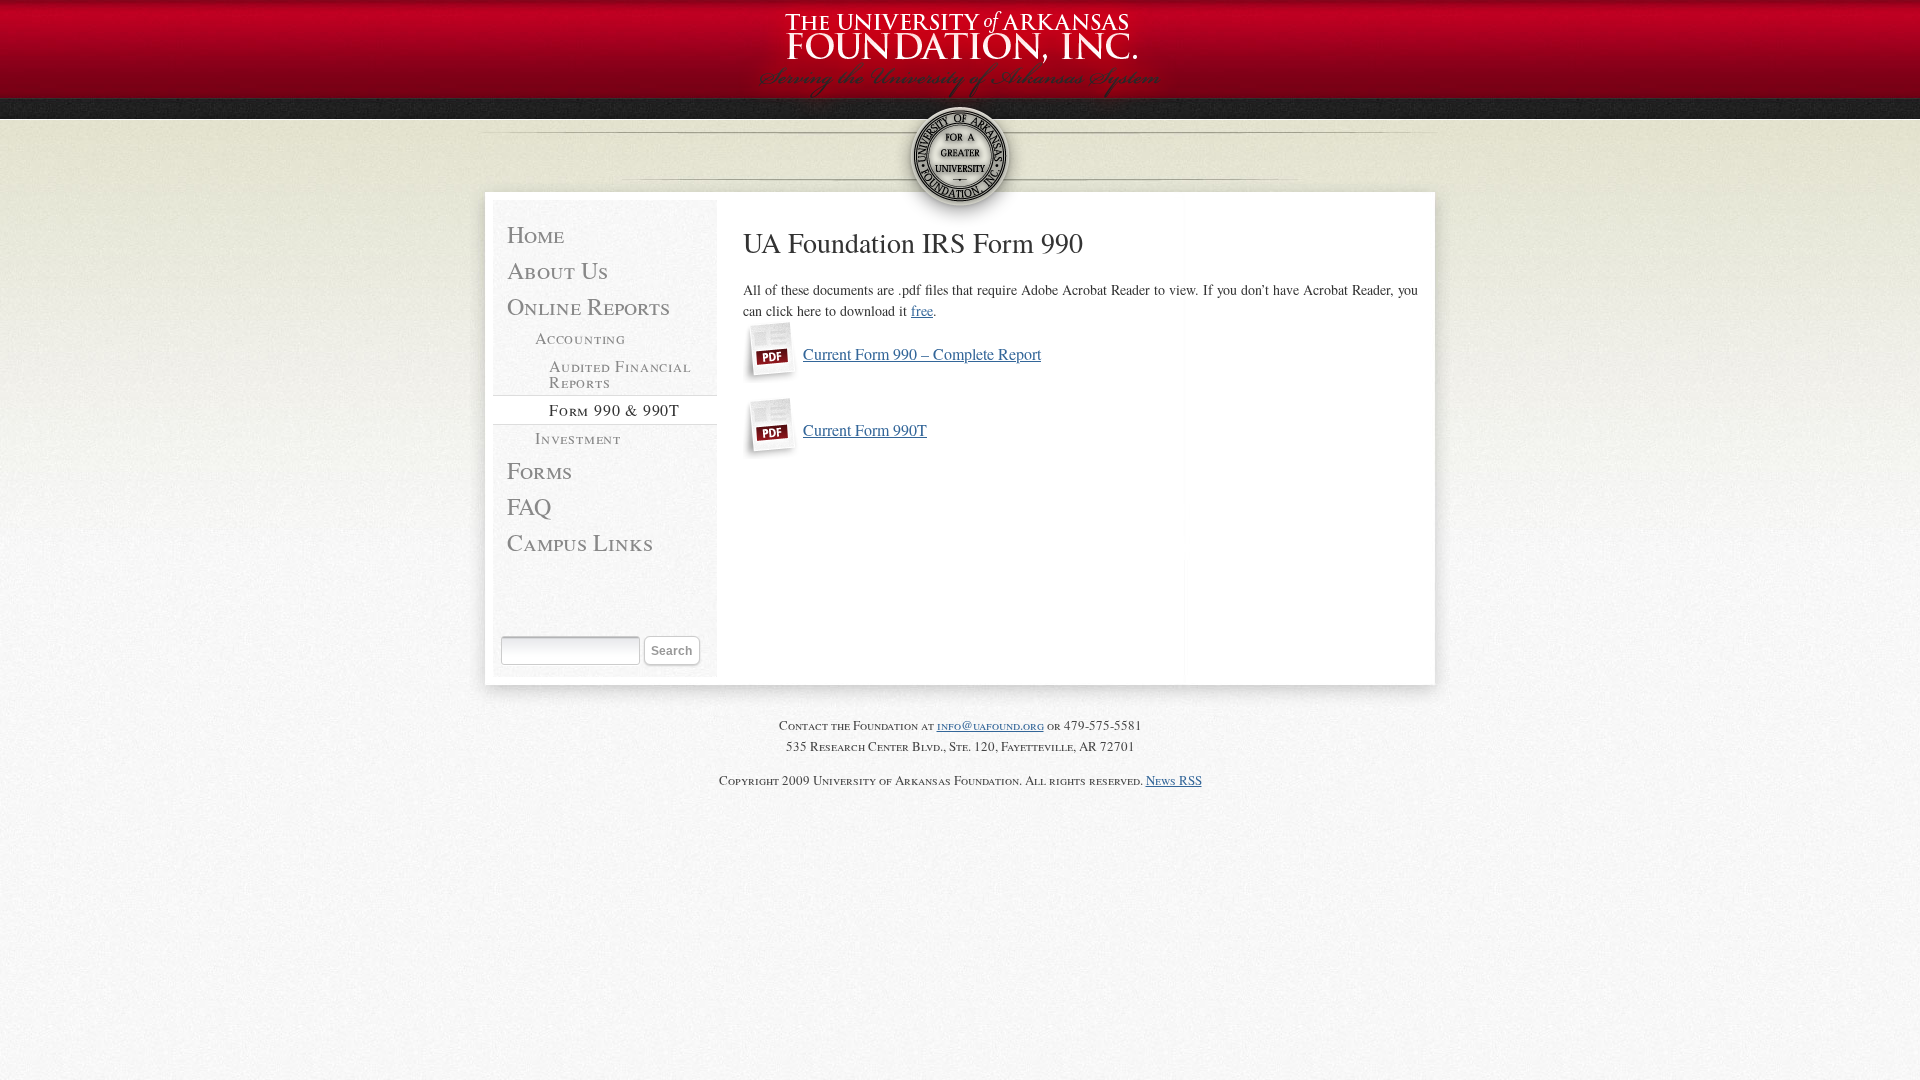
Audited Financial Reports (620, 373)
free (922, 310)
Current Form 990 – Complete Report (922, 353)
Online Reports (588, 306)
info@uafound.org (990, 725)
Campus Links (580, 542)
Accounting (580, 337)
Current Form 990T (865, 429)
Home (535, 234)
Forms (539, 470)
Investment (578, 437)
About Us (557, 270)
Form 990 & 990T (614, 409)
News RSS (1174, 780)
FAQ (529, 506)
